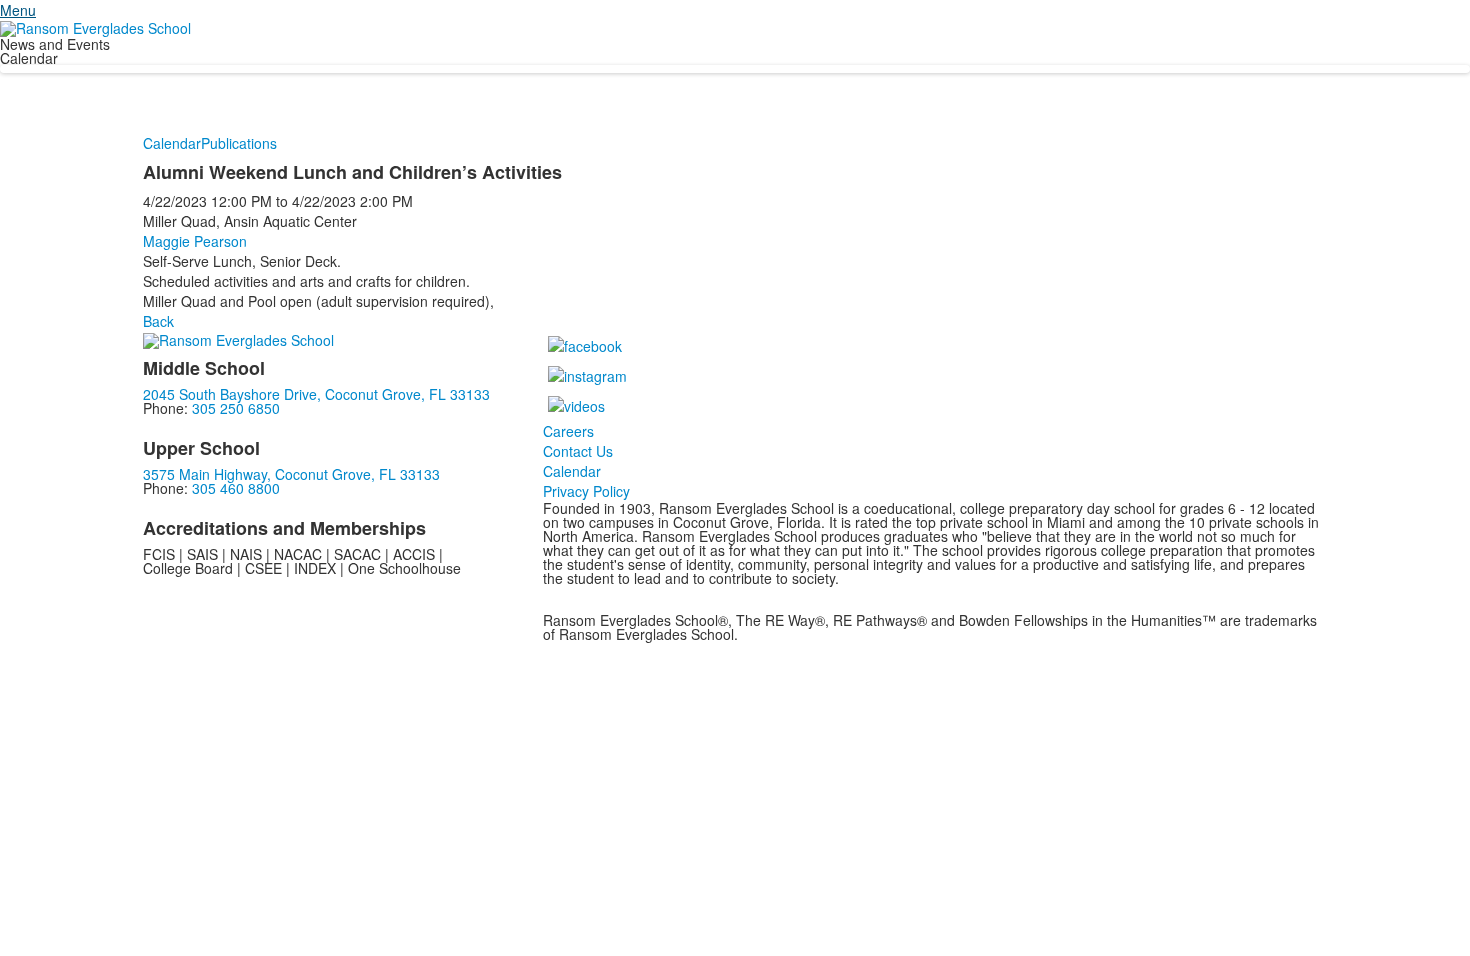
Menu (18, 10)
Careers (568, 431)
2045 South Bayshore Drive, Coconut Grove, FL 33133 (316, 394)
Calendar (172, 143)
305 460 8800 (236, 488)
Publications (239, 143)
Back (158, 321)
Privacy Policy (586, 491)
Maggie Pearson (195, 241)
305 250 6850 (236, 408)
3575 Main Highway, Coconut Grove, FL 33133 (291, 474)
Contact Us (578, 451)
